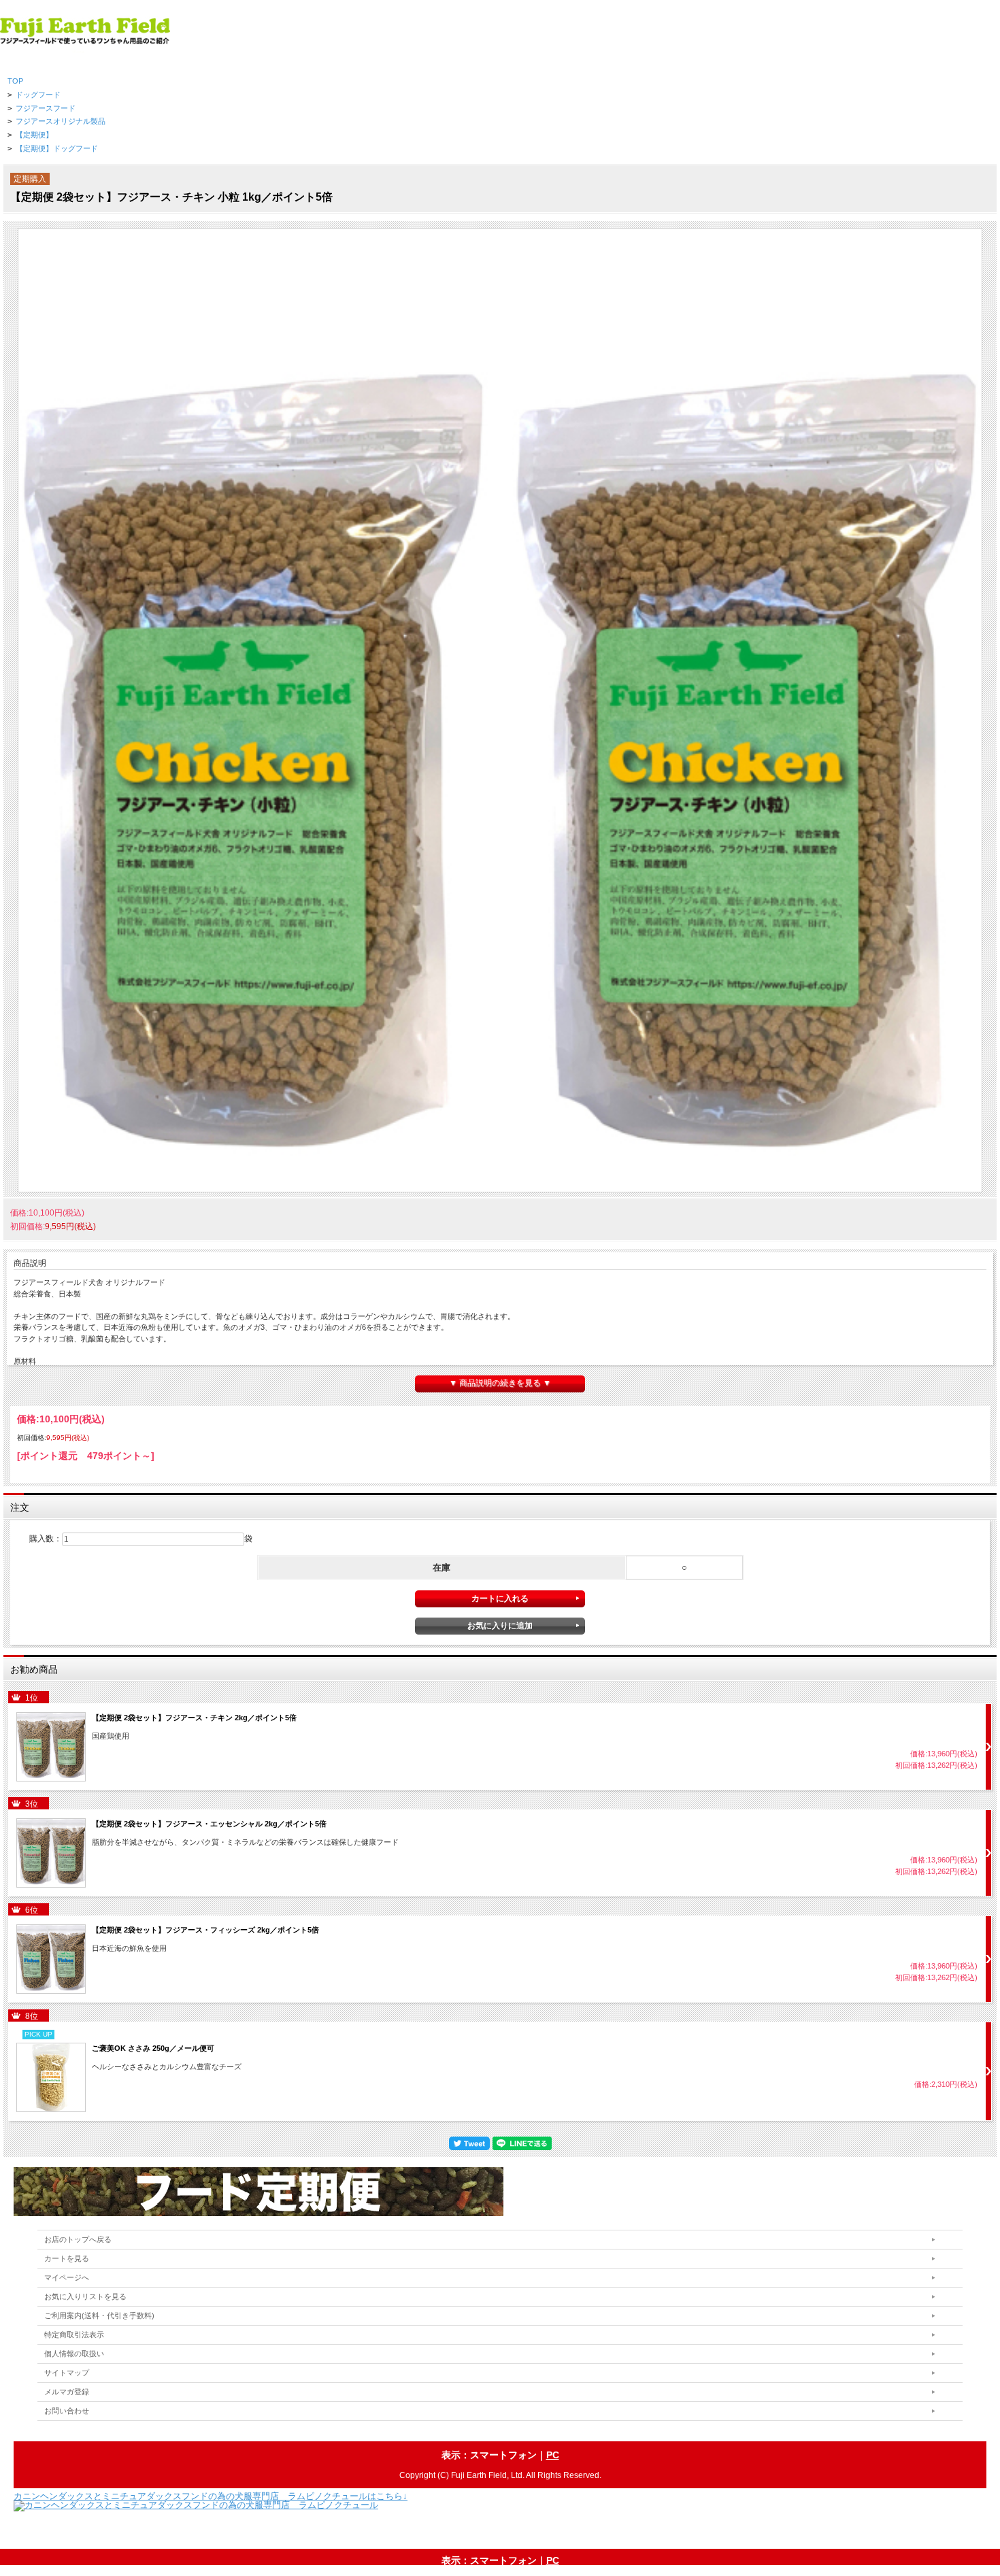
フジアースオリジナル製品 (61, 121)
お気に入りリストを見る (85, 2296)
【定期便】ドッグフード (57, 148)
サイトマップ (67, 2373)
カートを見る (67, 2258)
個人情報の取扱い (74, 2354)
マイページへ (67, 2277)
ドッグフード (38, 95)
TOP (15, 81)
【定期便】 (34, 135)
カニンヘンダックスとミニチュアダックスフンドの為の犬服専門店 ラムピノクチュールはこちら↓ (211, 2496)
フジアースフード (46, 108)
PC (553, 2455)
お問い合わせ (67, 2411)
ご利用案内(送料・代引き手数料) (99, 2315)
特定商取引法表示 (74, 2335)
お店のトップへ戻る (78, 2239)
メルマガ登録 (67, 2392)
